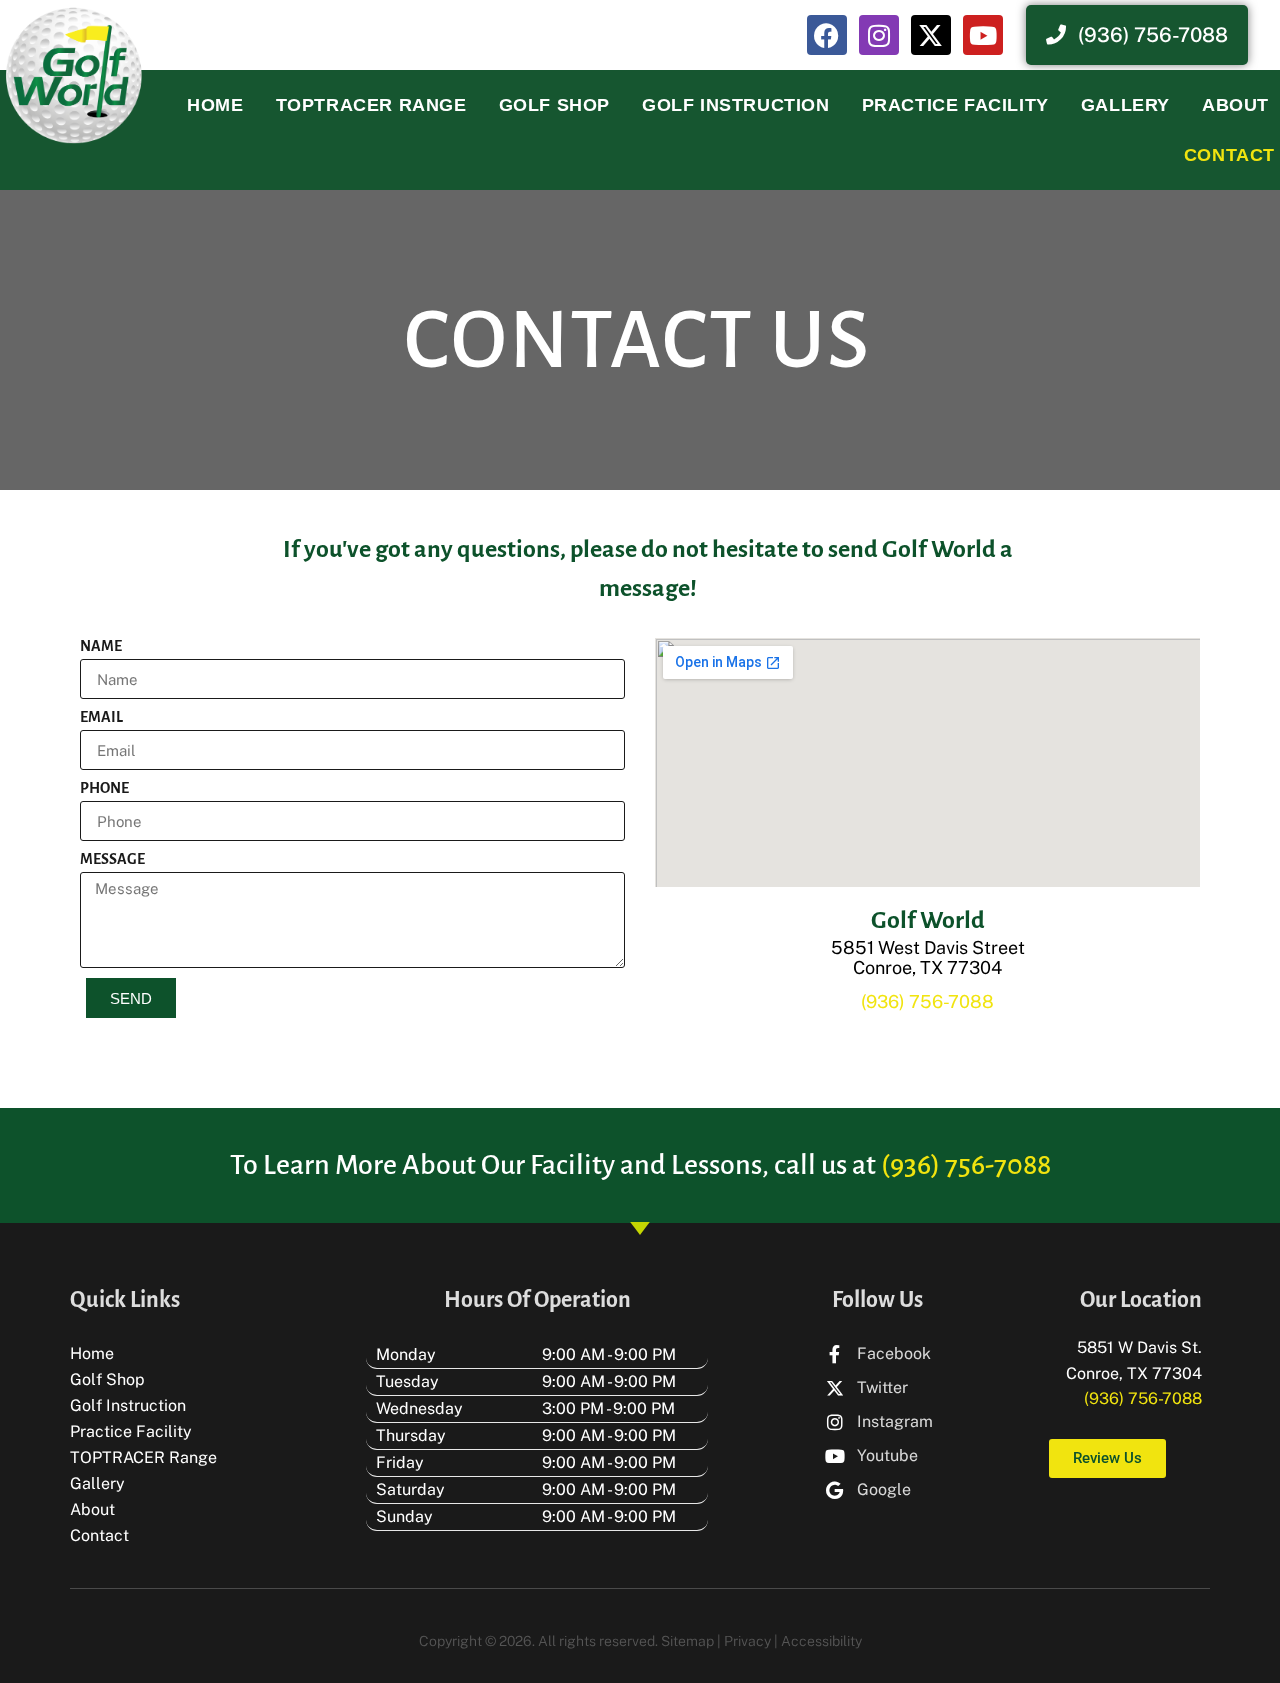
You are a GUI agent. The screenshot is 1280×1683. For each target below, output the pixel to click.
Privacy (747, 1641)
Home (215, 105)
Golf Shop (554, 105)
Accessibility (821, 1641)
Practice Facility (955, 105)
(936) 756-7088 (927, 1001)
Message (112, 859)
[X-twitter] (931, 35)
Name (101, 646)
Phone (104, 788)
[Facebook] (827, 35)
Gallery (1125, 105)
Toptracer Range (371, 105)
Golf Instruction (736, 105)
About (1235, 105)
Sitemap (687, 1641)
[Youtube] (983, 35)
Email (101, 717)
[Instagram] (879, 35)
